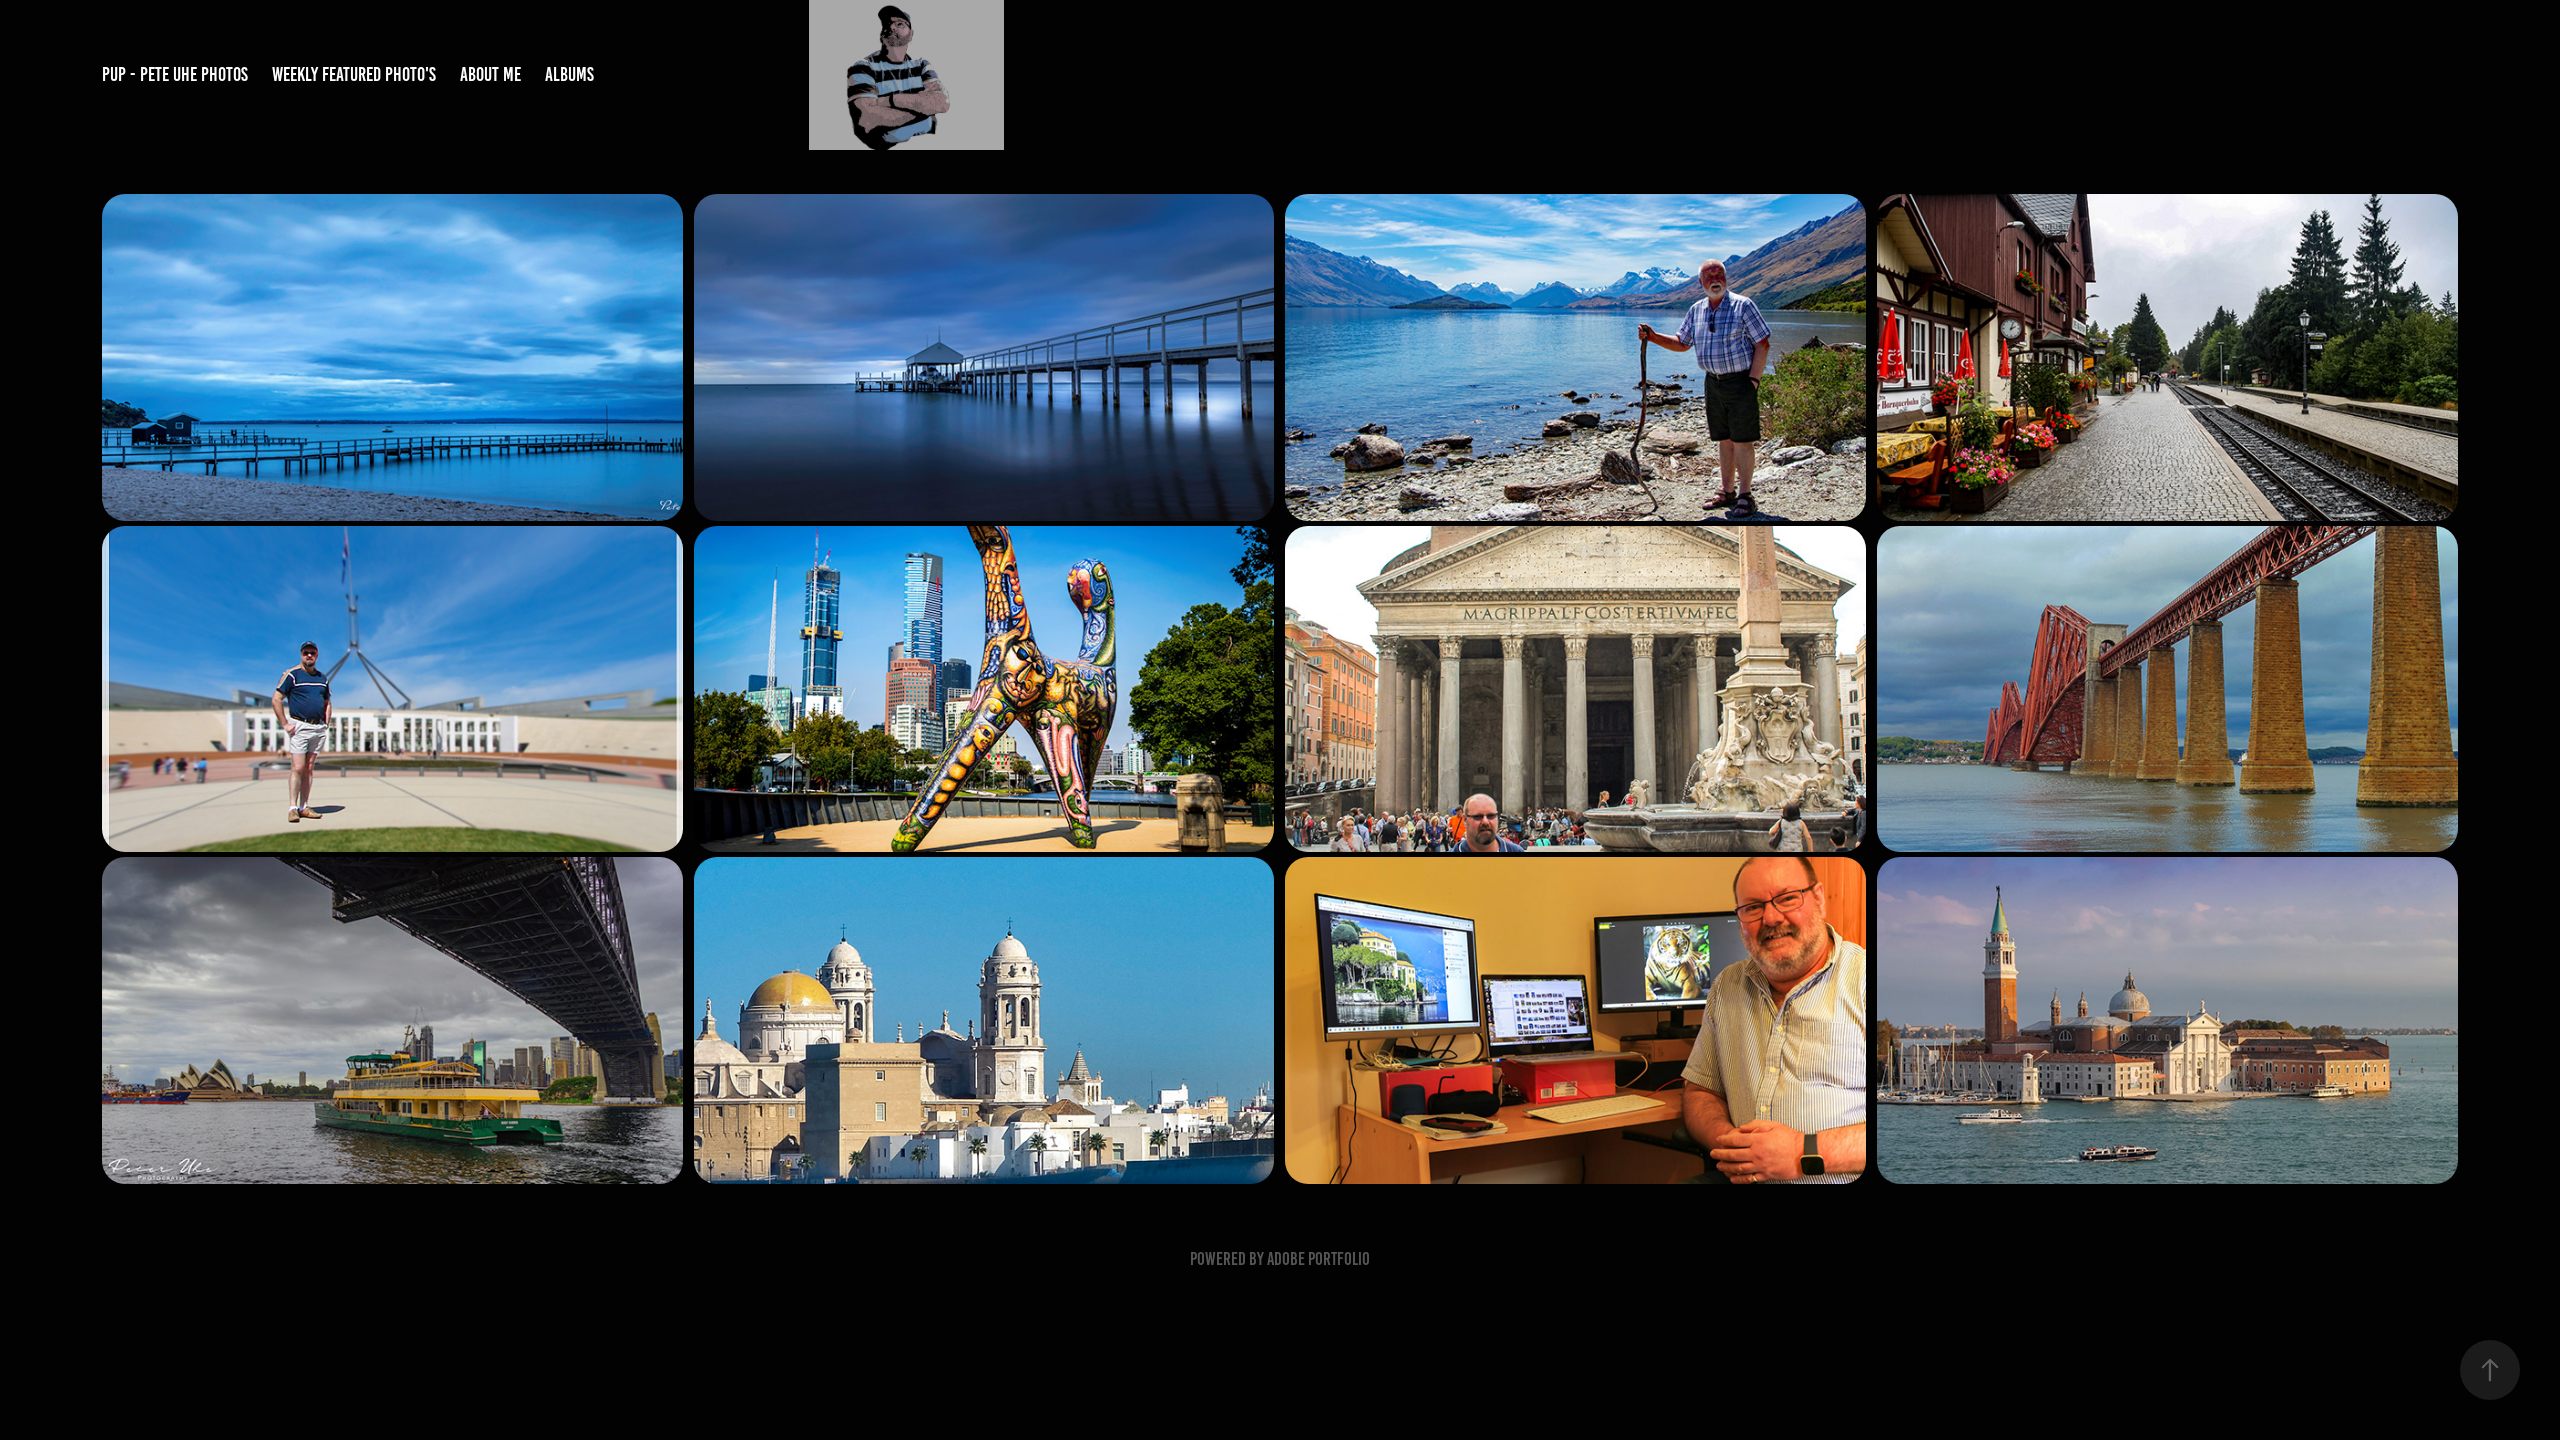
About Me (490, 74)
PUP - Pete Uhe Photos (175, 74)
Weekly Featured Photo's (354, 74)
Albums (569, 74)
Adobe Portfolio (1318, 1259)
